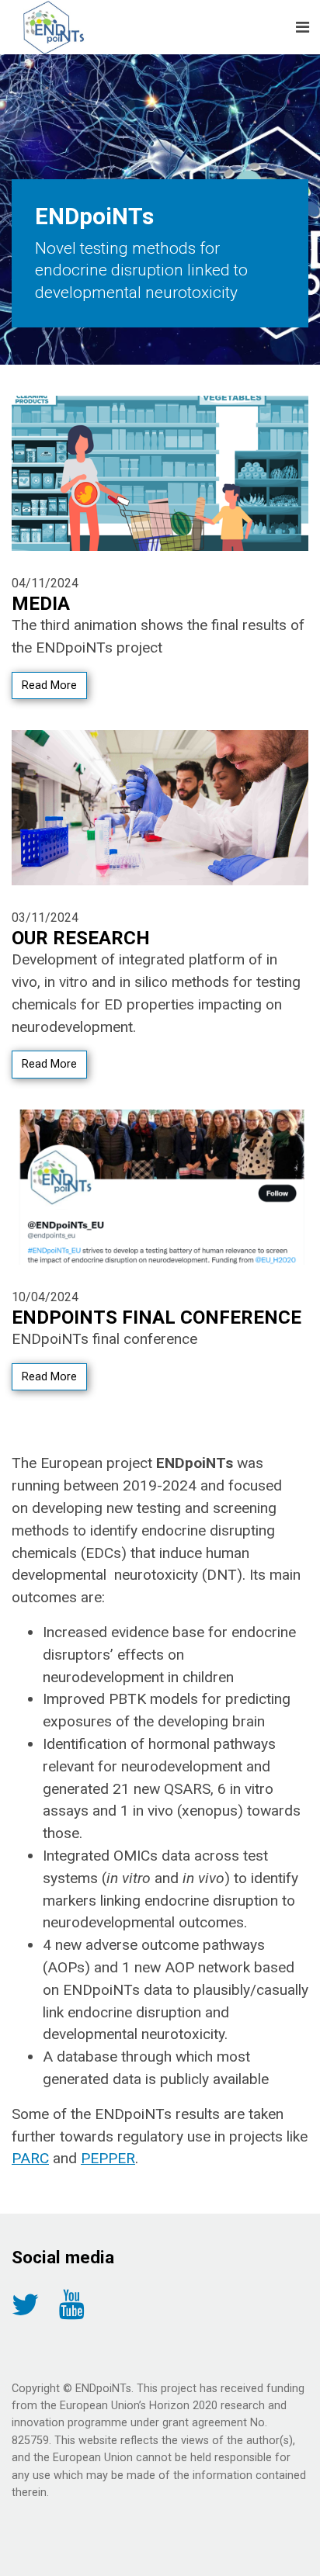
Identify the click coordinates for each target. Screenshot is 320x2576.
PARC (30, 2158)
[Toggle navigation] (303, 27)
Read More (49, 686)
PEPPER (108, 2158)
